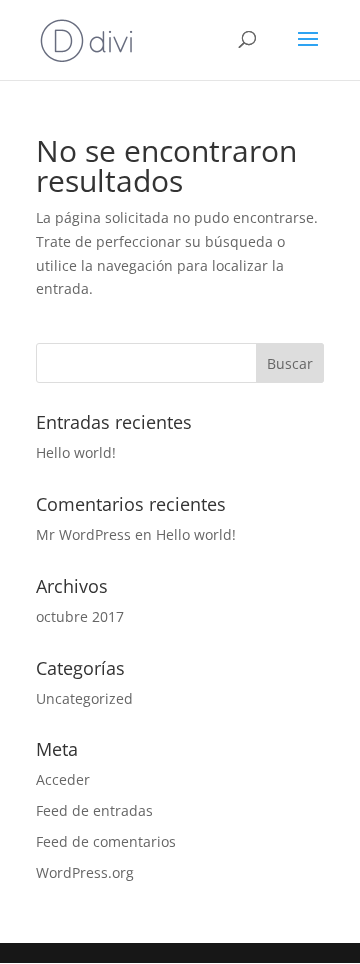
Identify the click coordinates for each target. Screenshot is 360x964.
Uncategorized (84, 698)
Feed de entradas (94, 810)
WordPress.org (85, 872)
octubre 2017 (80, 616)
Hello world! (76, 452)
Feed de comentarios (106, 841)
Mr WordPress (83, 534)
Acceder (63, 779)
